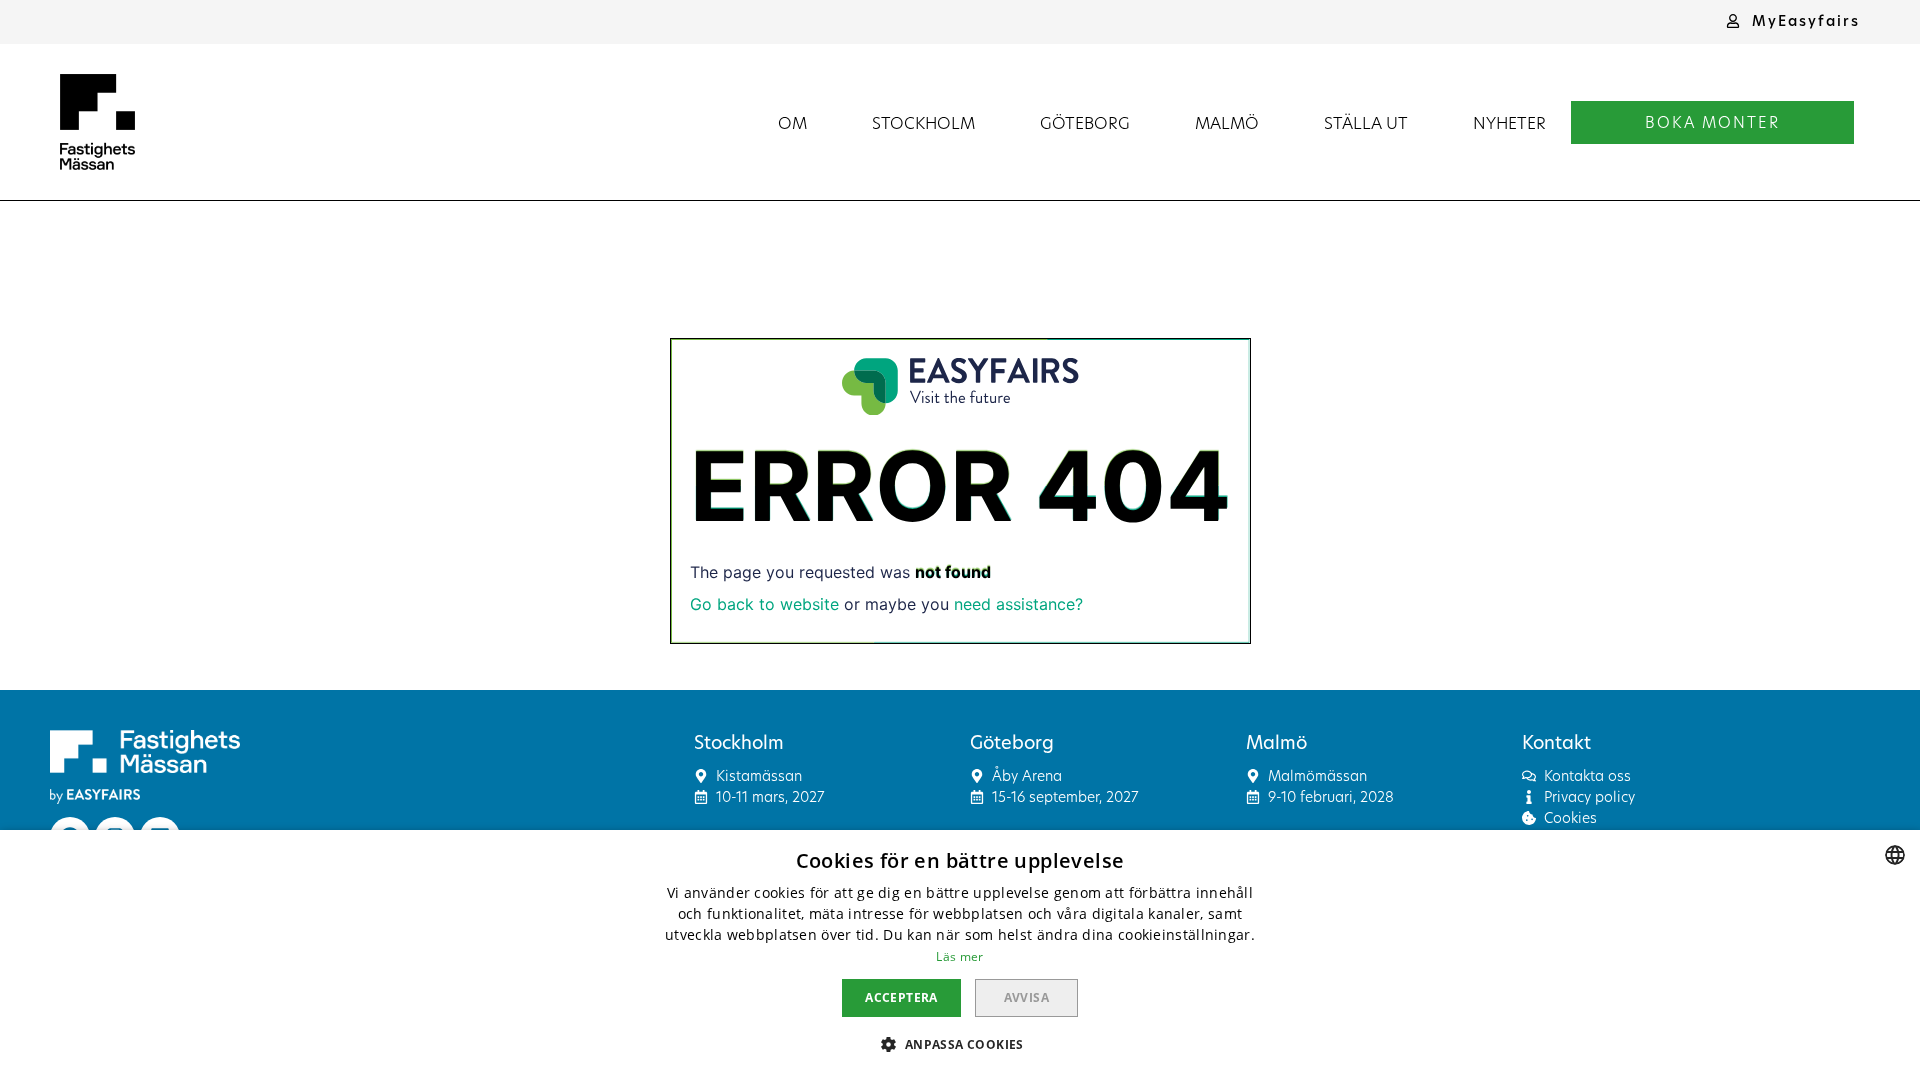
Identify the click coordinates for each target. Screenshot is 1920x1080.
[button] (1793, 21)
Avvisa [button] (1026, 997)
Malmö (1227, 122)
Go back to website (764, 604)
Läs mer (959, 956)
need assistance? (1018, 604)
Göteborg (1085, 122)
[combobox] (1895, 855)
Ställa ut (1366, 122)
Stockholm (923, 122)
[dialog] (960, 955)
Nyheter (1509, 122)
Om (792, 122)
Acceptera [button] (901, 997)
